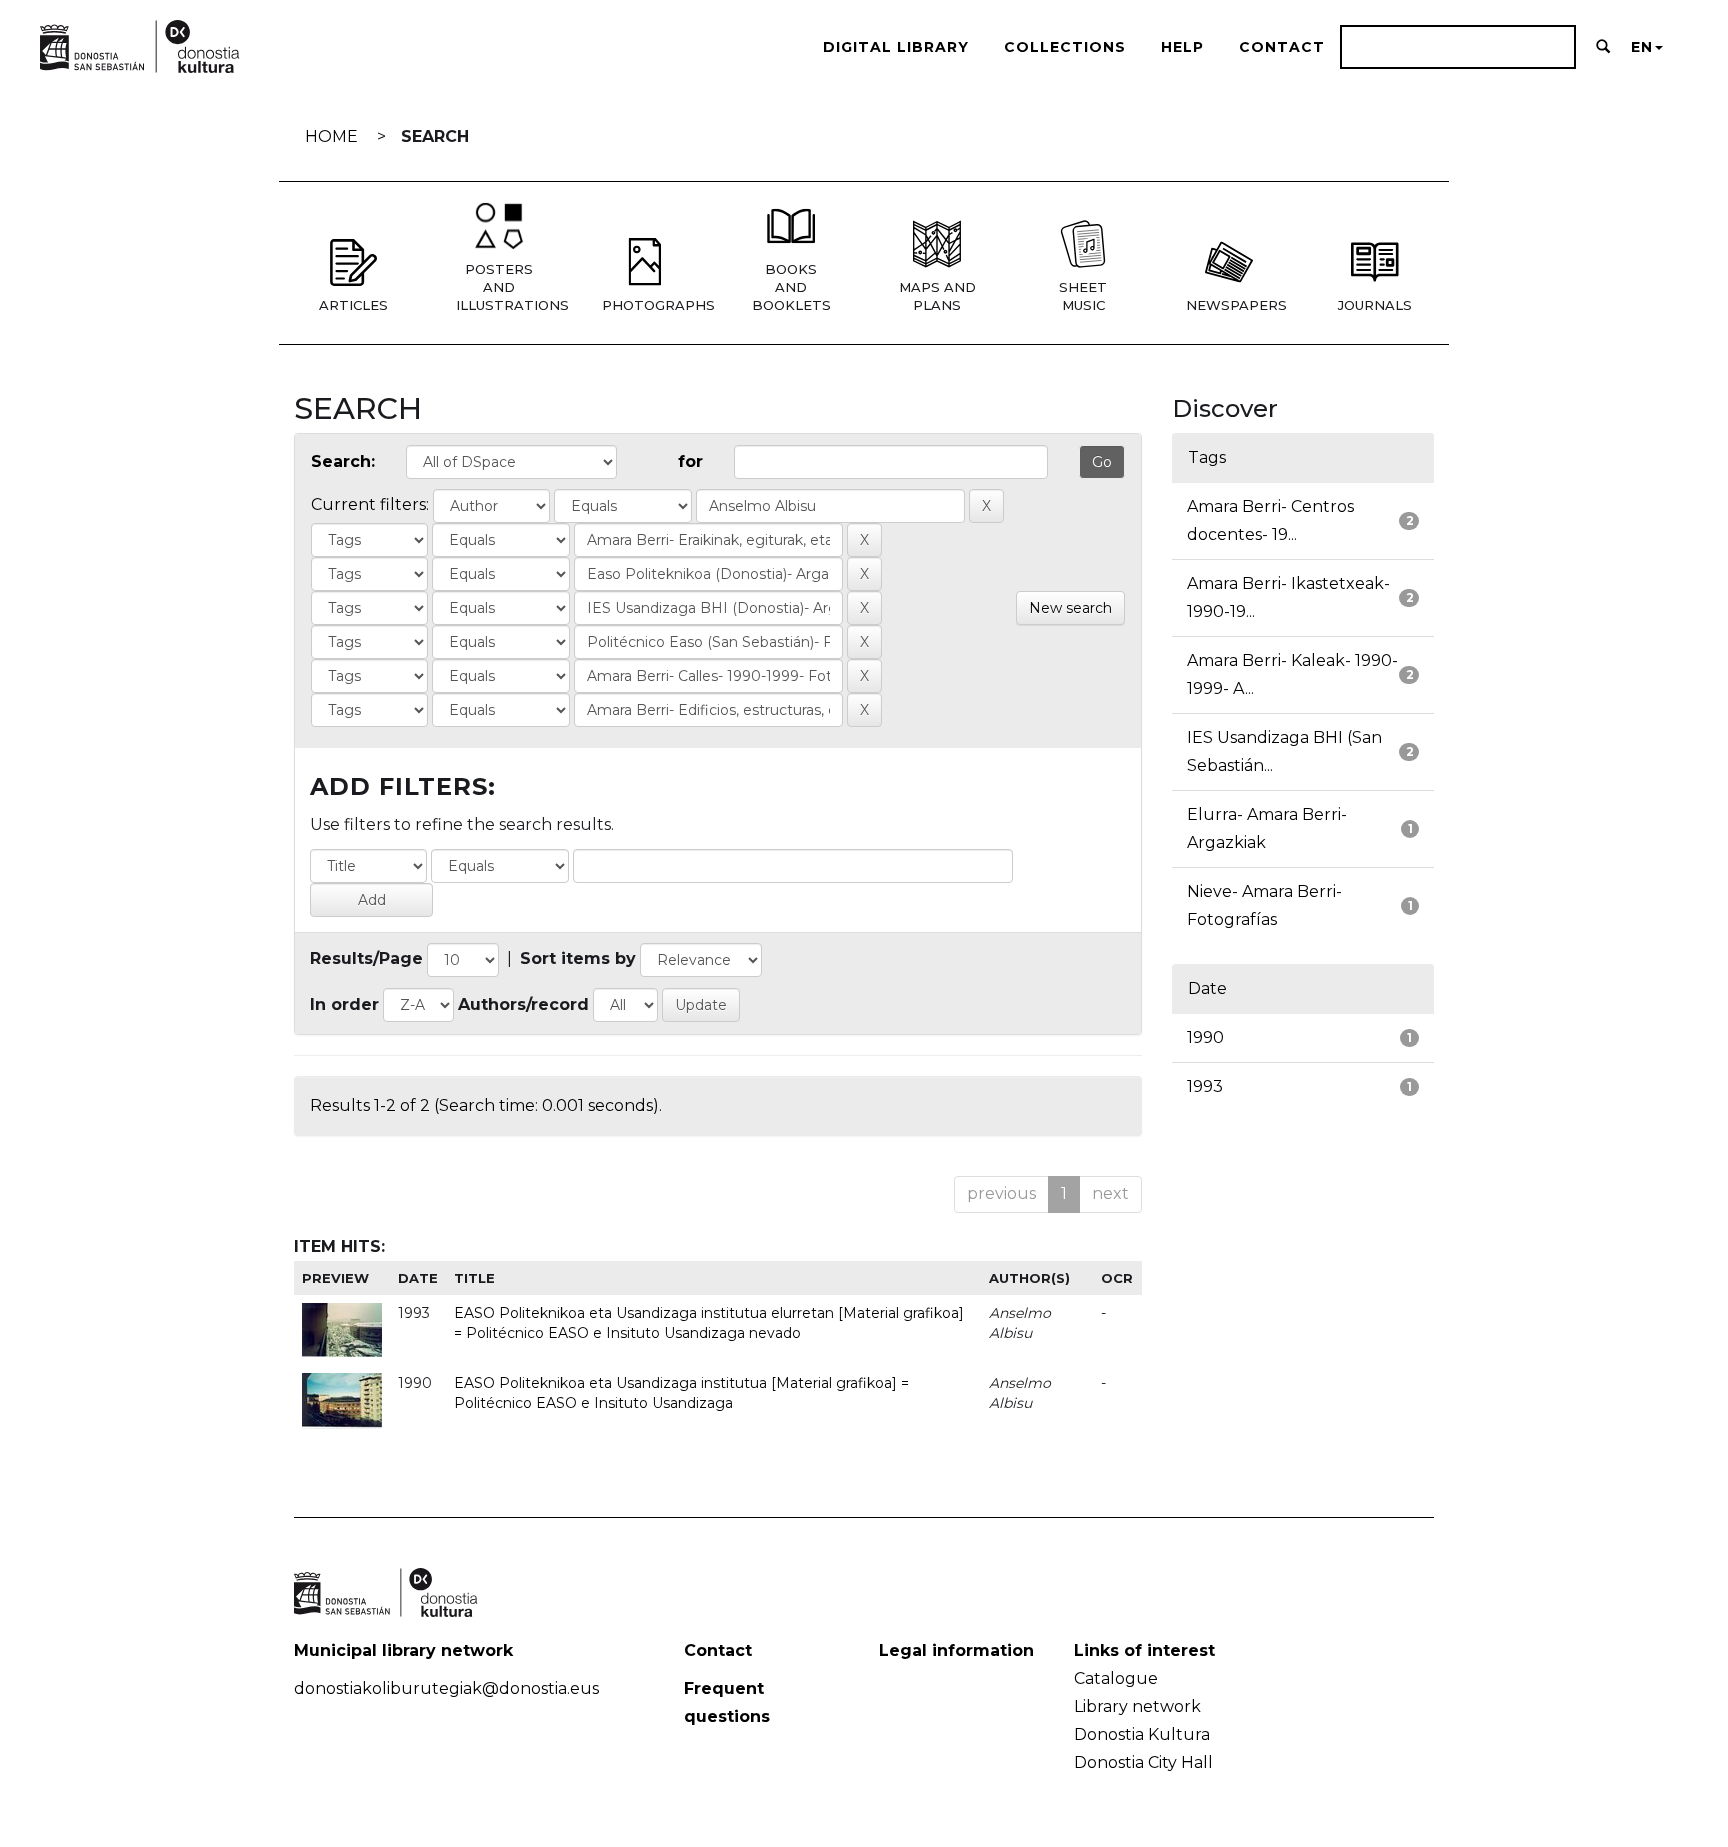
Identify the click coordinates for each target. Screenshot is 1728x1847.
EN (1642, 47)
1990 (1205, 1037)
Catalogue (1116, 1678)
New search (1070, 608)
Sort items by (578, 958)
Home (331, 136)
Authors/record (523, 1004)
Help (1182, 47)
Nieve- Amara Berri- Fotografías (1264, 905)
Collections (1065, 47)
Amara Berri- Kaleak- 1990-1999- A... (1292, 674)
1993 (1205, 1086)
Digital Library (896, 47)
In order (344, 1004)
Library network (1137, 1706)
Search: (343, 461)
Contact (1282, 47)
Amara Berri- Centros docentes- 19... (1270, 520)
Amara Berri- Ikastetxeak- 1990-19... (1288, 597)
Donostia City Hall (1143, 1762)
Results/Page (366, 958)
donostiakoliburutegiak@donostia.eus (446, 1688)
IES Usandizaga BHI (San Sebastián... (1284, 751)
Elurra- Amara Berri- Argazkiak (1267, 828)
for (690, 461)
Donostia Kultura (1142, 1734)
